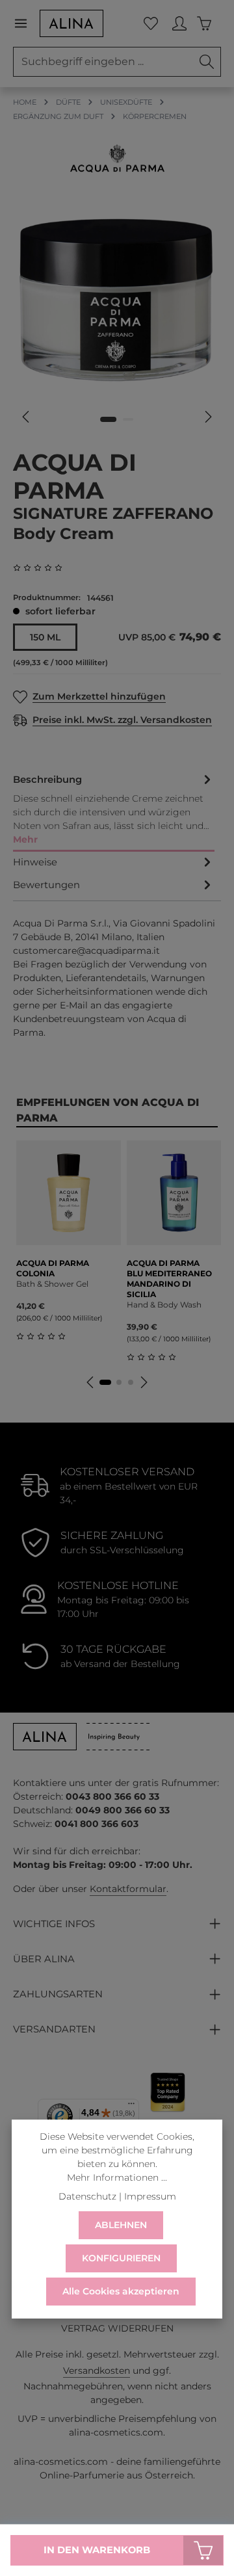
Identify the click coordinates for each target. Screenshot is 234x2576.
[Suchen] (207, 62)
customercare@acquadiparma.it (86, 951)
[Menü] (26, 23)
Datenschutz (87, 2196)
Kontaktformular (128, 1889)
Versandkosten (97, 2371)
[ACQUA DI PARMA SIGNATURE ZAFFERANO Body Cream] (117, 299)
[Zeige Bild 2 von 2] (128, 419)
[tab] (114, 810)
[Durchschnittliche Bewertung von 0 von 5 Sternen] (43, 568)
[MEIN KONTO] (179, 23)
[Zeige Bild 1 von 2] (108, 419)
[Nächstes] (207, 417)
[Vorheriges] (27, 417)
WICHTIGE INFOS (54, 1924)
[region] (117, 316)
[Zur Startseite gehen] (71, 23)
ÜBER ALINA (44, 1959)
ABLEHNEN (121, 2225)
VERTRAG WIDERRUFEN (117, 2328)
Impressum (150, 2196)
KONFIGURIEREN (121, 2258)
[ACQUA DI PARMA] (117, 158)
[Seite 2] (119, 1382)
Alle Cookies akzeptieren (121, 2291)
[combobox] (103, 62)
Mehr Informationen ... (117, 2177)
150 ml (45, 637)
